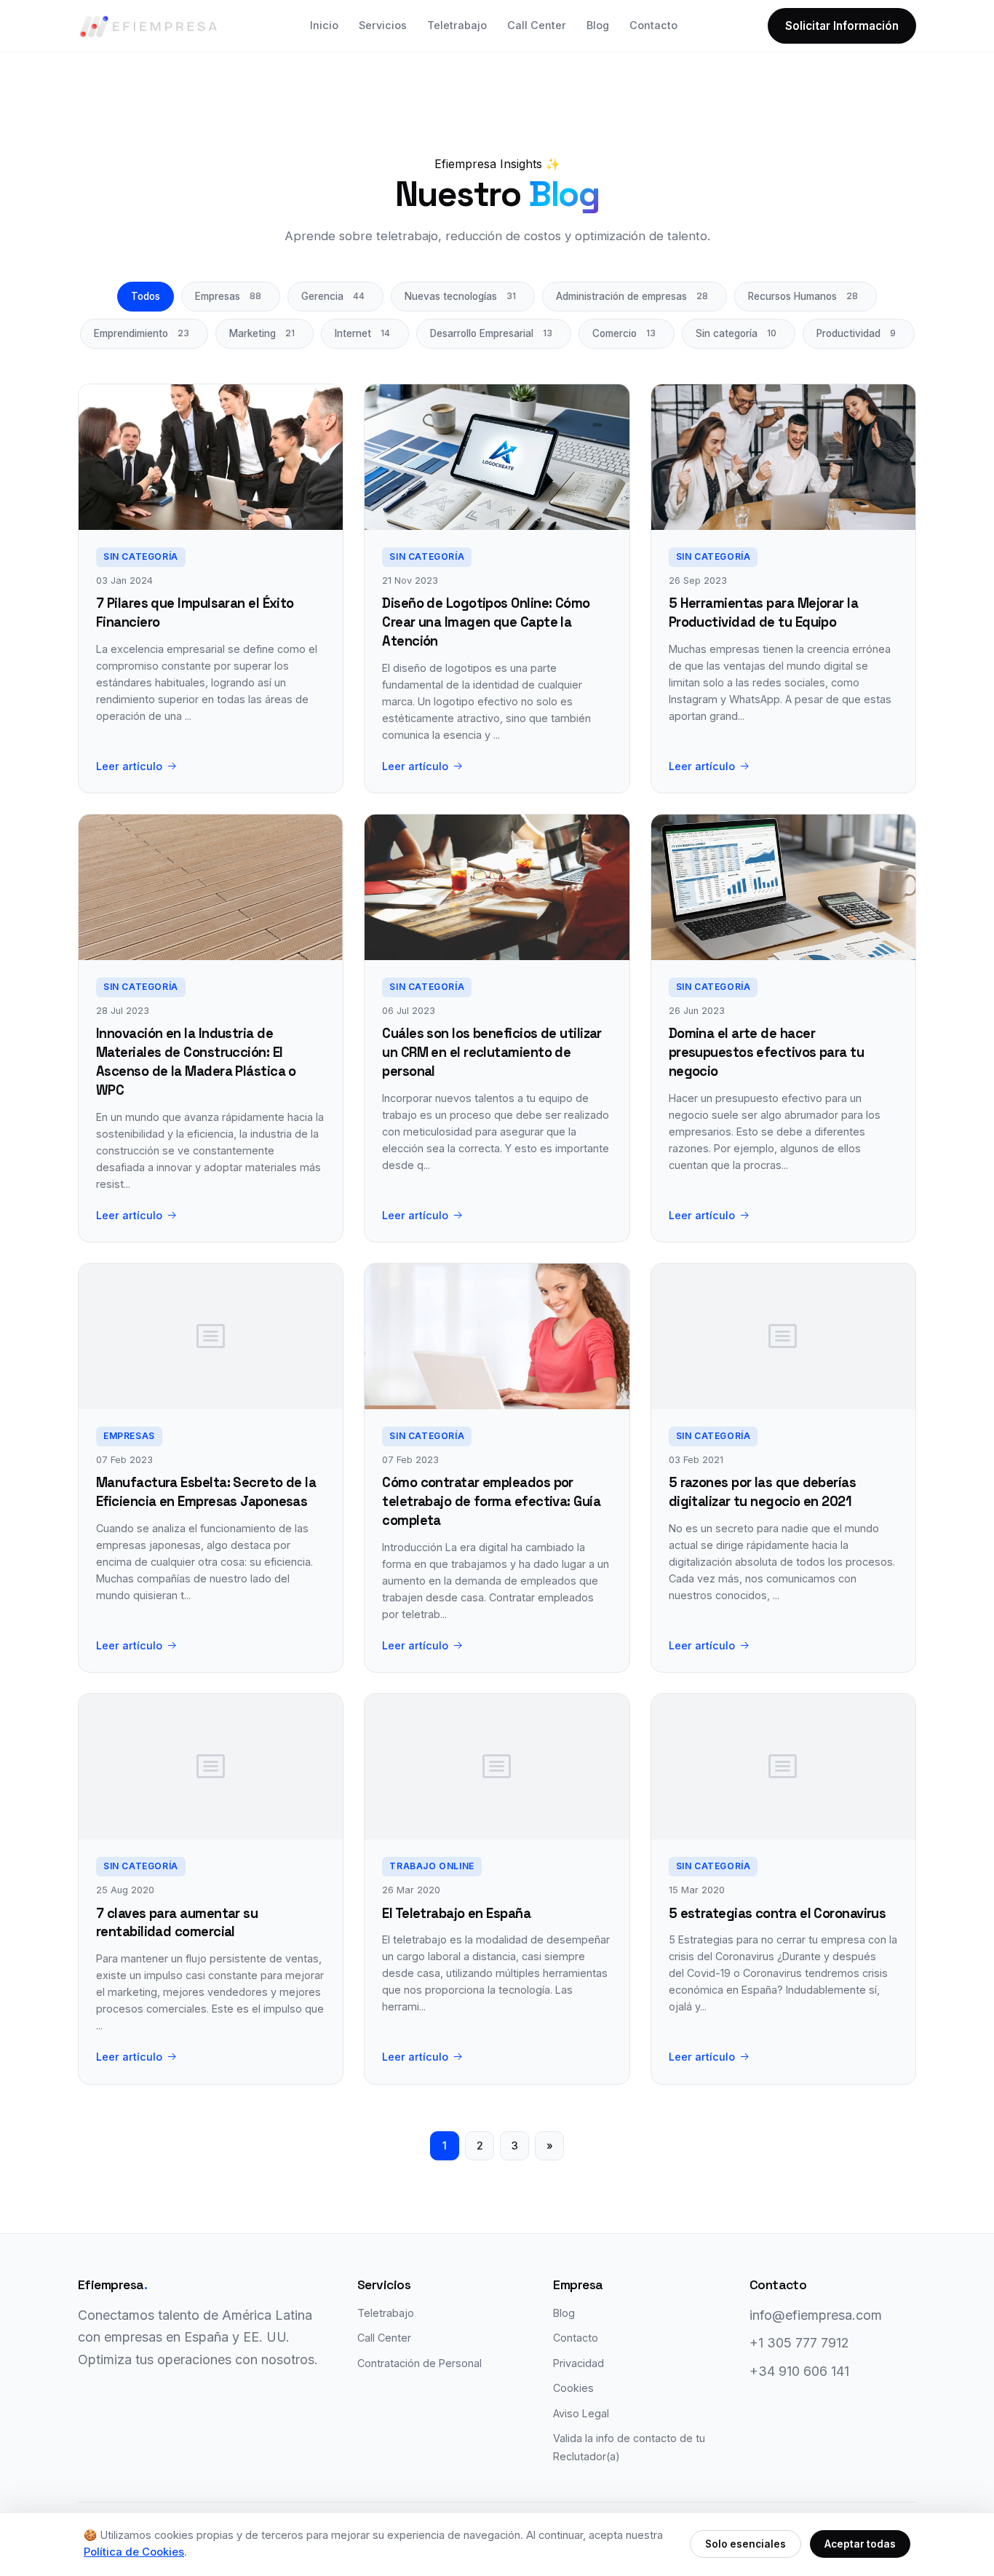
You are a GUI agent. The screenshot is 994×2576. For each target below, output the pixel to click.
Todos (146, 296)
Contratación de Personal (420, 2363)
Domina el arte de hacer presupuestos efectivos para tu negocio (766, 1052)
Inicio (324, 25)
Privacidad (578, 2363)
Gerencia (333, 296)
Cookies (573, 2388)
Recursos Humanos (803, 296)
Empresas (228, 296)
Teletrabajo (457, 25)
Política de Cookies (134, 2552)
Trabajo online (432, 1866)
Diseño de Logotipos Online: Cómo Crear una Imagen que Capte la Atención (486, 622)
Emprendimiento (142, 333)
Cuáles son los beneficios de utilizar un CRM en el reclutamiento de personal (492, 1052)
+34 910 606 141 (799, 2371)
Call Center (537, 25)
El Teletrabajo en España (456, 1913)
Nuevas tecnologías (460, 296)
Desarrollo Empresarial (491, 333)
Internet (362, 333)
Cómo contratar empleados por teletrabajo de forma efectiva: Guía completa (491, 1501)
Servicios (383, 25)
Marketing (262, 333)
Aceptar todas (860, 2544)
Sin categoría (736, 333)
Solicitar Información (842, 26)
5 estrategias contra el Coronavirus (778, 1913)
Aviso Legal (581, 2413)
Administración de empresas (632, 296)
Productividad (856, 333)
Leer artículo (129, 766)
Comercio (624, 333)
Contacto (653, 25)
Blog (598, 25)
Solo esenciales (745, 2544)
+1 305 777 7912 (799, 2343)
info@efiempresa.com (816, 2315)
